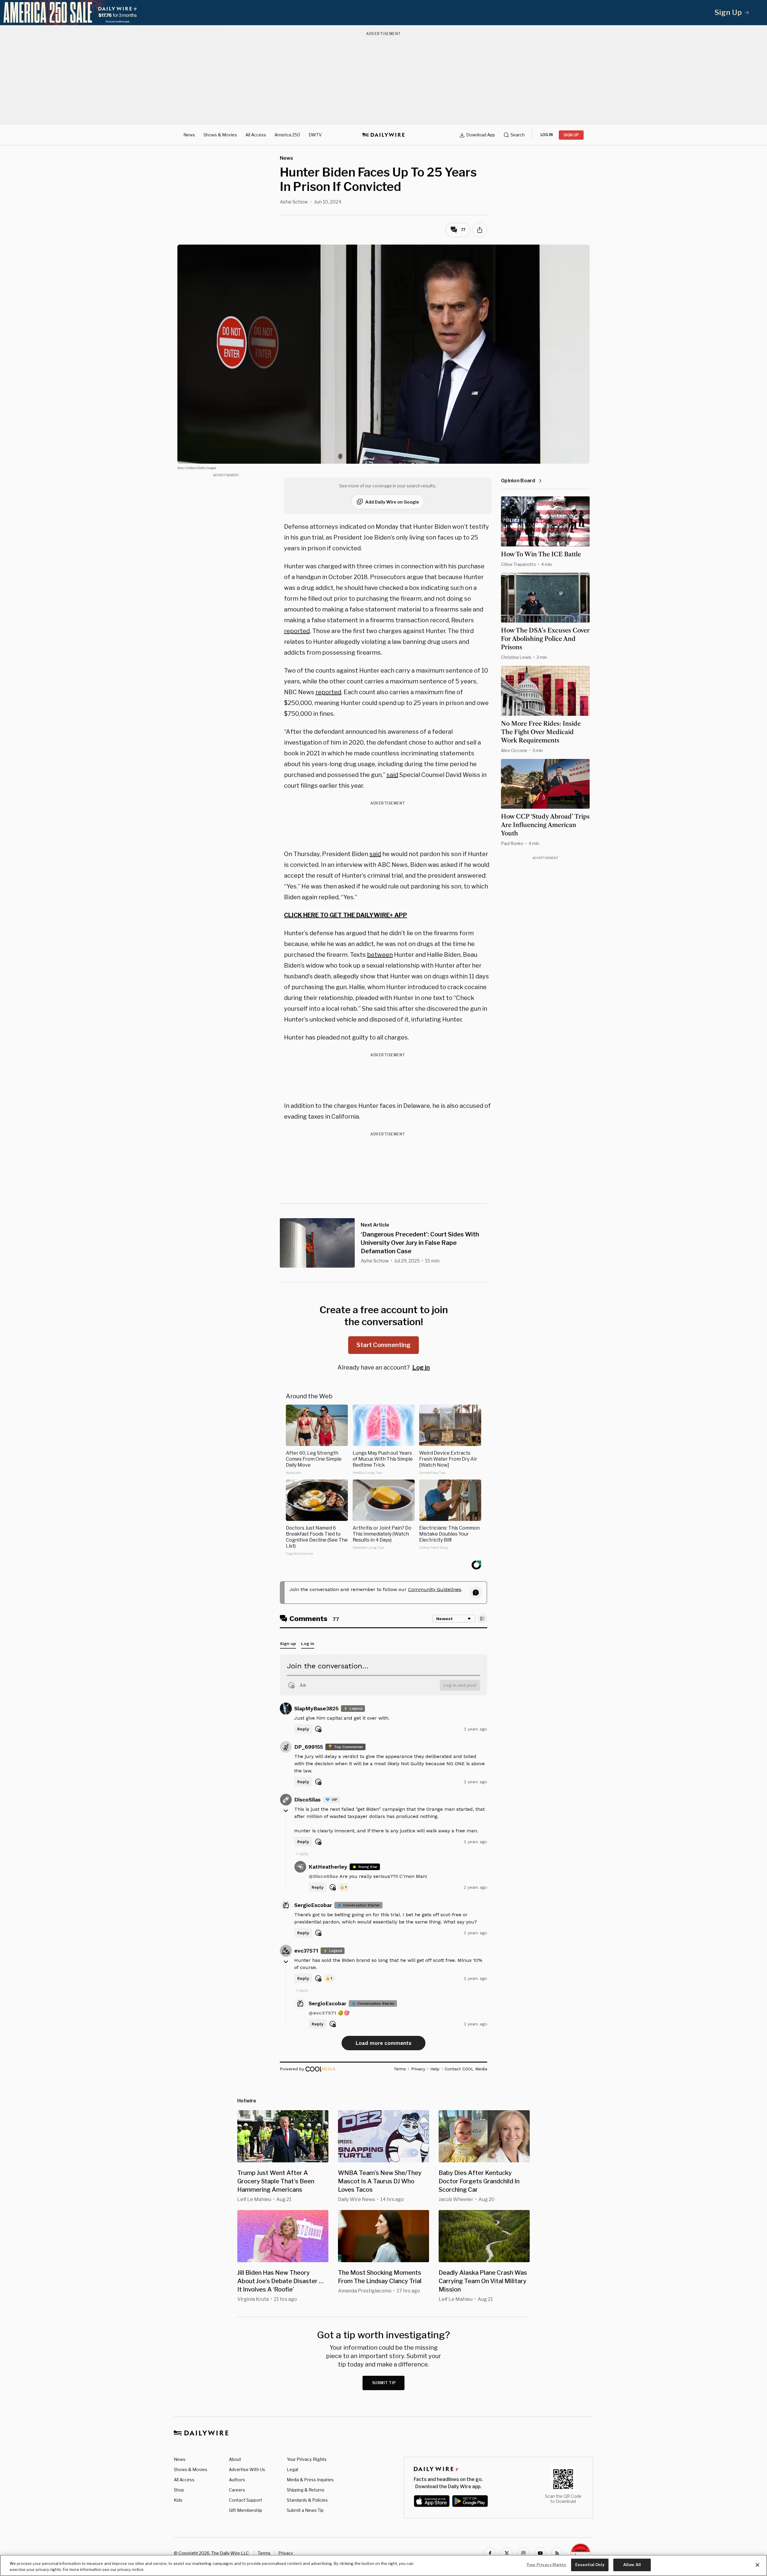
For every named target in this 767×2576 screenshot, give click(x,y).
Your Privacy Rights (307, 2459)
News (189, 135)
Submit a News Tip (305, 2510)
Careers (237, 2490)
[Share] (480, 230)
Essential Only (590, 2565)
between (380, 955)
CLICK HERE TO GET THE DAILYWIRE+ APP (346, 915)
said (392, 775)
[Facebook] (490, 2553)
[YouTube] (540, 2553)
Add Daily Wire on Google (392, 502)
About (235, 2459)
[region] (383, 2565)
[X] (507, 2553)
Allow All (632, 2565)
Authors (237, 2480)
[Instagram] (523, 2553)
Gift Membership (246, 2510)
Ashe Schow (294, 202)
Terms (264, 2553)
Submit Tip (384, 2383)
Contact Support (246, 2500)
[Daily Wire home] (383, 135)
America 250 (287, 135)
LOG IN (547, 135)
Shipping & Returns (306, 2490)
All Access (256, 135)
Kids (178, 2500)
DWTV (315, 135)
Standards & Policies (307, 2500)
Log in (421, 1367)
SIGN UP (571, 135)
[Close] (757, 2565)
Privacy (286, 2553)
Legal (292, 2469)
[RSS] (557, 2553)
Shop (179, 2490)
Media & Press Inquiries (310, 2480)
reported (297, 631)
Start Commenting (383, 1345)
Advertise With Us (247, 2469)
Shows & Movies (220, 135)
